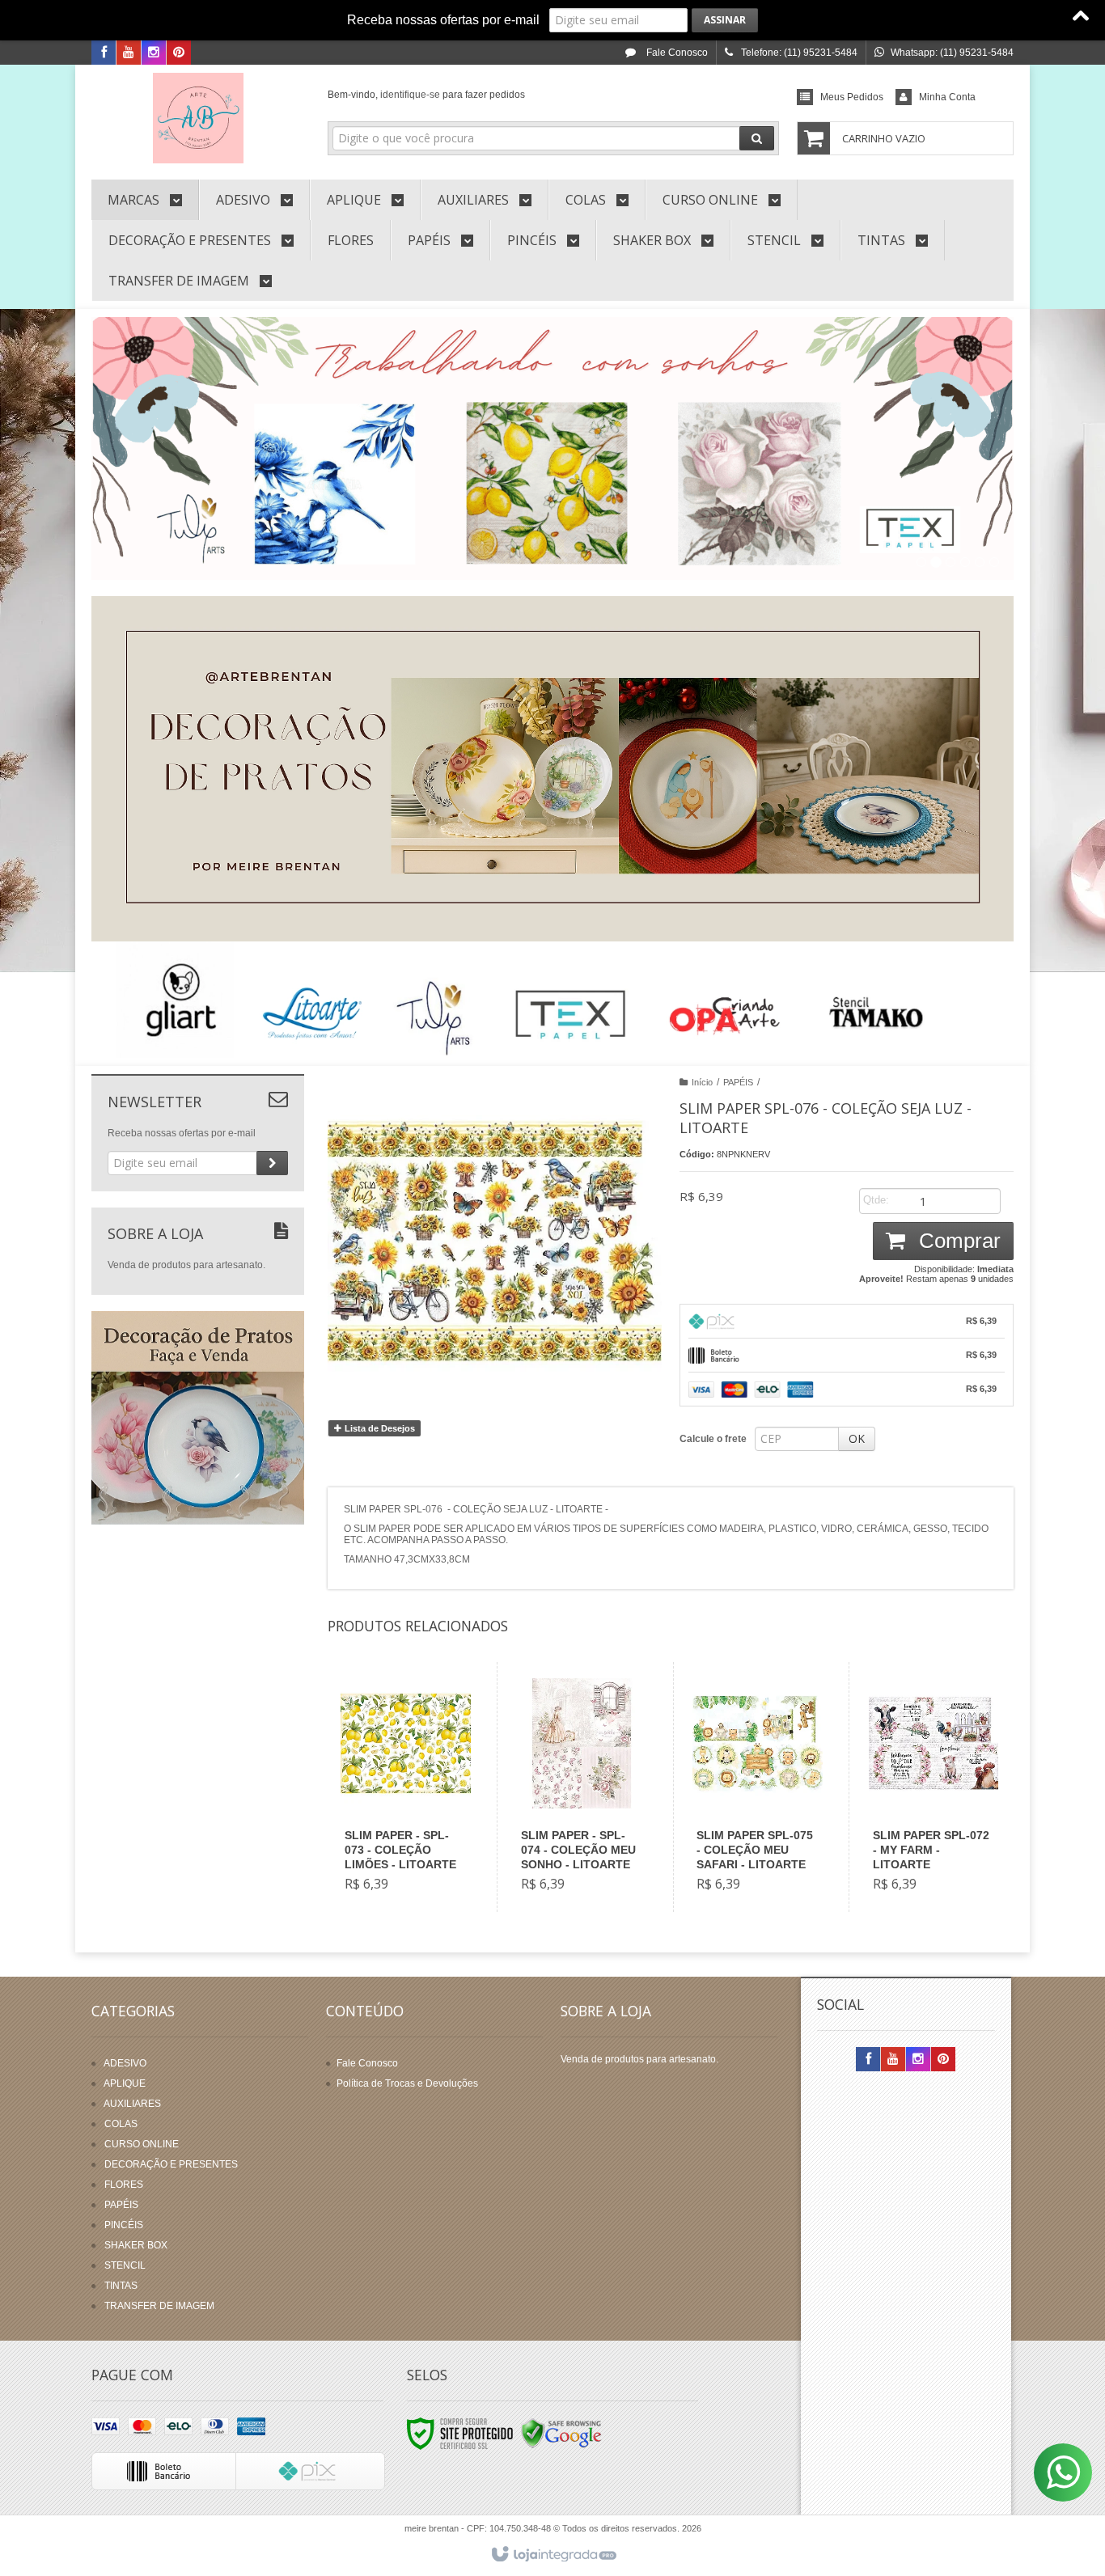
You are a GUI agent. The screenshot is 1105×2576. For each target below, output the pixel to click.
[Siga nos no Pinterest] (179, 53)
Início (702, 1082)
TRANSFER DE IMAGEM (159, 2306)
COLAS (121, 2124)
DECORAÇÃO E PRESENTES (171, 2164)
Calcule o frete (713, 1439)
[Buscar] (757, 138)
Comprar (957, 1241)
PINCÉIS (124, 2225)
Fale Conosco (676, 53)
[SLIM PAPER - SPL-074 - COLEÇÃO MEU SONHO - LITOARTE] (582, 1787)
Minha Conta (947, 97)
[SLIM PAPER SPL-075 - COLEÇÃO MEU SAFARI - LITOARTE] (758, 1787)
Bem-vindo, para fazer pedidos (426, 95)
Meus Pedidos (852, 97)
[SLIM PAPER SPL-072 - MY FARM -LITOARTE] (934, 1787)
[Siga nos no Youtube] (129, 53)
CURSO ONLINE (142, 2144)
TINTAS (121, 2286)
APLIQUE (125, 2083)
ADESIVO (125, 2063)
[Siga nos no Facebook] (104, 53)
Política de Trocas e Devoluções (407, 2083)
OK (857, 1438)
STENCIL (125, 2265)
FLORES (124, 2185)
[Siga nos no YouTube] (893, 2060)
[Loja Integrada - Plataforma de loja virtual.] (553, 2555)
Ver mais (415, 1842)
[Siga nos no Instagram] (154, 53)
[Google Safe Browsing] (561, 2434)
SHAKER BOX (136, 2245)
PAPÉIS (738, 1082)
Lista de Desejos (379, 1428)
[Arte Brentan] (198, 118)
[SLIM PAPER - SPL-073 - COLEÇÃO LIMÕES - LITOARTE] (406, 1787)
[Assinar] (725, 20)
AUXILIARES (132, 2104)
